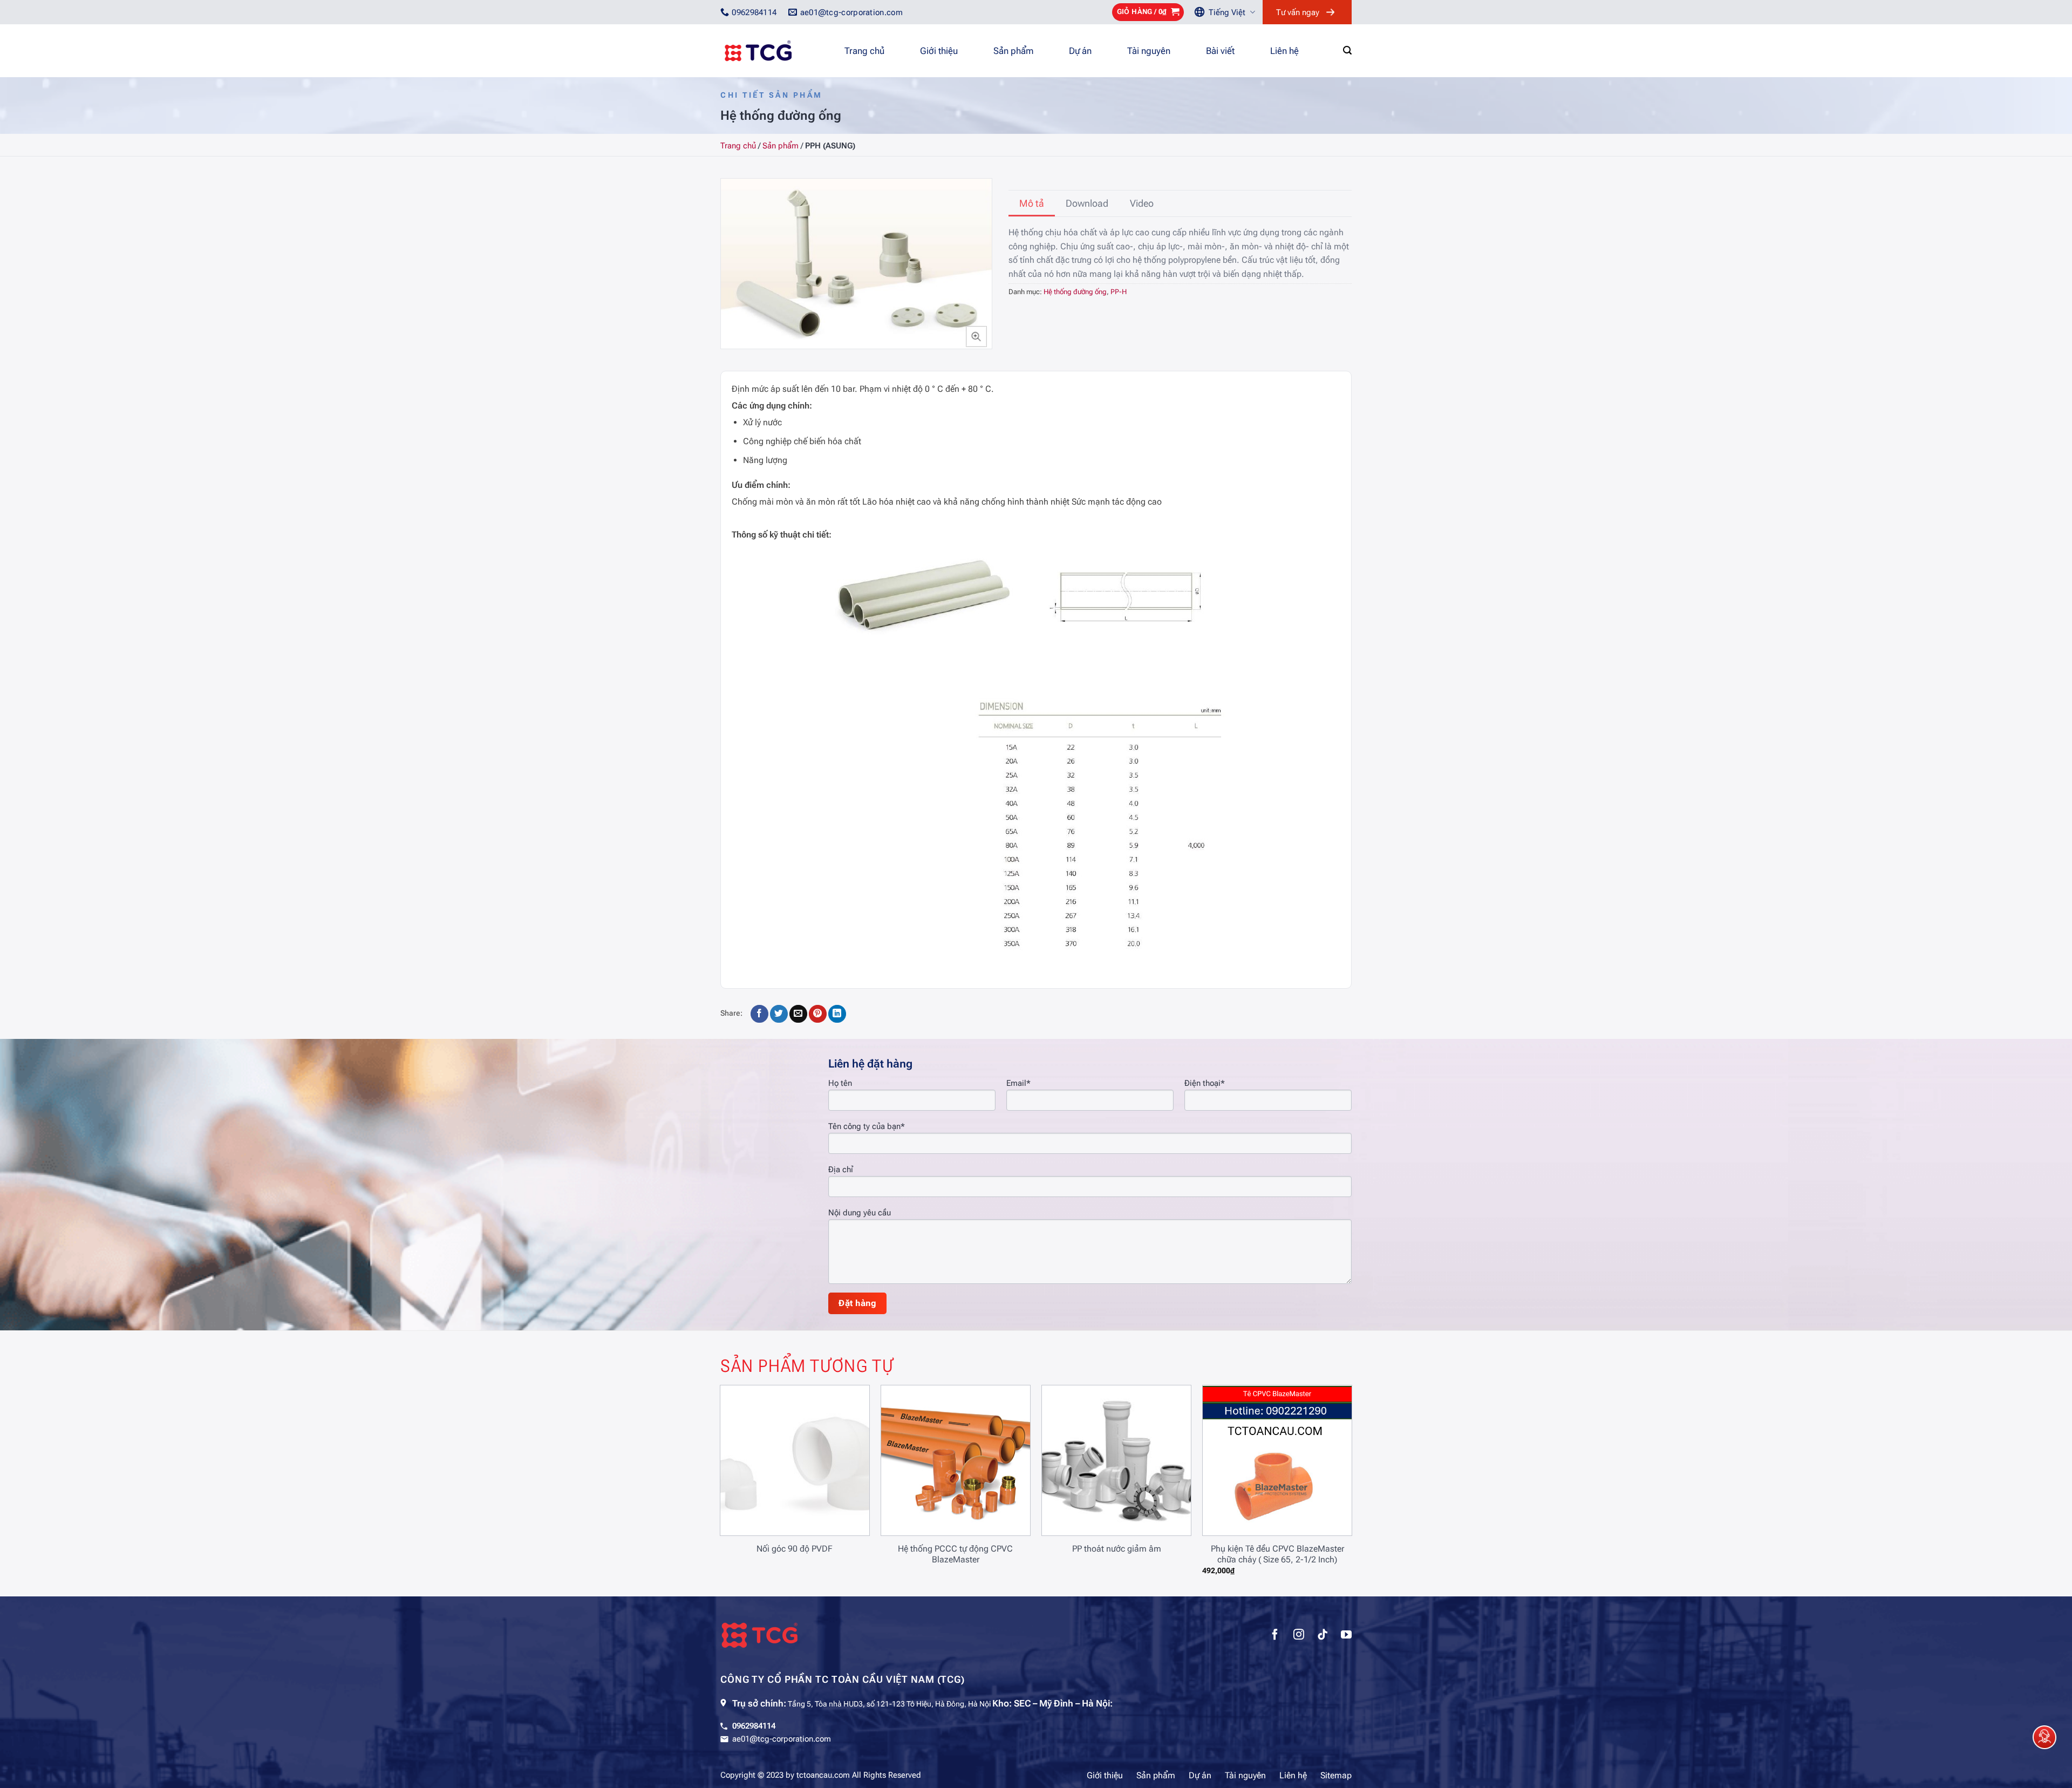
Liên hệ (1284, 51)
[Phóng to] (976, 336)
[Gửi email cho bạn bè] (798, 1014)
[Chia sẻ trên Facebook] (759, 1014)
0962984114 (754, 1726)
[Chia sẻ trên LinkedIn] (837, 1014)
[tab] (1032, 203)
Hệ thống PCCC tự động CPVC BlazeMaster (955, 1554)
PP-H (1119, 292)
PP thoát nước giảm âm (1117, 1549)
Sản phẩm (1013, 51)
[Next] (1331, 1466)
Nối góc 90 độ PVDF (795, 1549)
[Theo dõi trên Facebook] (1275, 1636)
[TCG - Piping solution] (774, 51)
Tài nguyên (1149, 51)
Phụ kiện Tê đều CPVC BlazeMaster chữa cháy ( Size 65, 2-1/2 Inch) (1277, 1554)
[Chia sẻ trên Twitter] (779, 1014)
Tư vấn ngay (1298, 12)
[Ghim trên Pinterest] (818, 1014)
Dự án (1080, 51)
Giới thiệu (939, 51)
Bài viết (1220, 51)
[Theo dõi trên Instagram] (1299, 1636)
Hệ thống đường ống (1075, 292)
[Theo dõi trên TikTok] (1323, 1636)
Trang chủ (864, 51)
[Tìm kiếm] (1347, 50)
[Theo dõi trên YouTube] (1346, 1636)
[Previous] (741, 1466)
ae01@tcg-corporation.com (782, 1739)
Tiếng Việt (1227, 12)
